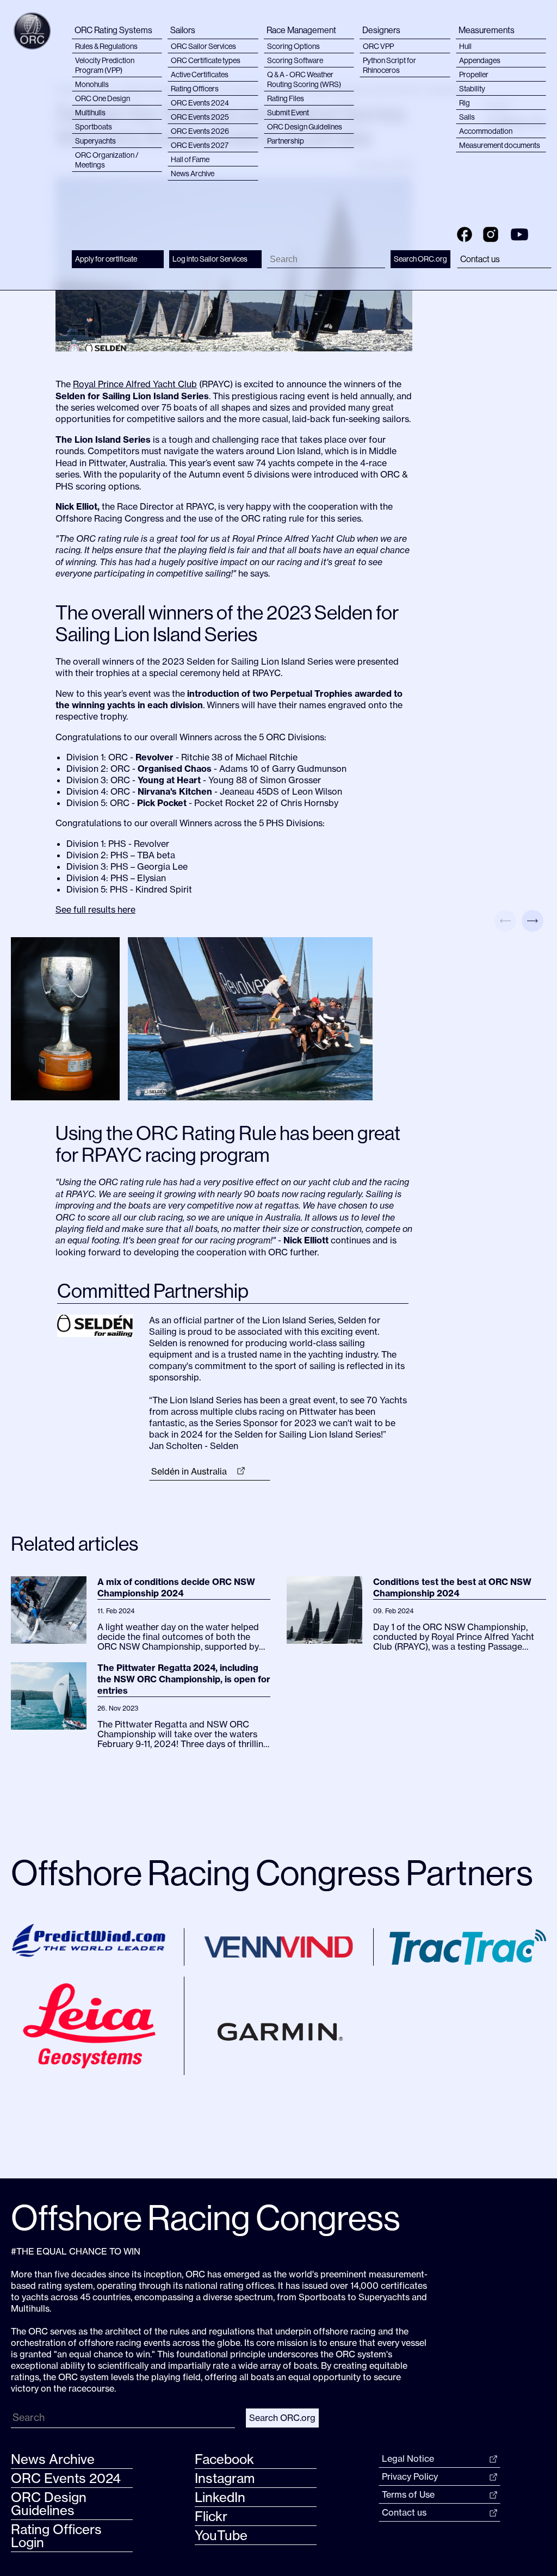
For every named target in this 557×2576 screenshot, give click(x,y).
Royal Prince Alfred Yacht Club (135, 384)
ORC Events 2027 (200, 145)
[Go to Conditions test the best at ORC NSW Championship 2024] (324, 1610)
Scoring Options (293, 46)
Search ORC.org (420, 259)
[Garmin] (278, 2026)
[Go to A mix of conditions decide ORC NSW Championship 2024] (49, 1610)
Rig (465, 103)
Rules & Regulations (106, 46)
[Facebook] (465, 233)
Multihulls (90, 113)
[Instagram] (491, 233)
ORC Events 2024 (200, 103)
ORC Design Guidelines (305, 127)
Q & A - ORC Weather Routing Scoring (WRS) (304, 79)
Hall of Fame (190, 159)
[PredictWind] (89, 1940)
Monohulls (92, 84)
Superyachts (95, 141)
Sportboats (94, 127)
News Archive (193, 174)
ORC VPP (378, 46)
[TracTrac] (468, 1947)
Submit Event (288, 113)
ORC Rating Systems (113, 30)
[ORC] (32, 31)
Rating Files (286, 98)
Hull (465, 46)
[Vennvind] (278, 1947)
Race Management (301, 30)
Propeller (474, 75)
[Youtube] (519, 233)
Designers (381, 30)
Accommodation (486, 131)
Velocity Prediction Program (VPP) (105, 65)
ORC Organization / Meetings (107, 160)
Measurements (487, 30)
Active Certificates (200, 75)
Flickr (211, 2516)
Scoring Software (295, 60)
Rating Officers (195, 89)
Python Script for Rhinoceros (389, 65)
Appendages (480, 60)
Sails (467, 117)
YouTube (221, 2535)
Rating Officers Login (56, 2536)
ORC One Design (103, 98)
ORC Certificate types (206, 60)
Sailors (183, 30)
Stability (472, 89)
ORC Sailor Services (203, 46)
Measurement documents (500, 145)
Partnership (286, 141)
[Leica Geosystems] (89, 2026)
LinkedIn (220, 2497)
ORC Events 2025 (200, 117)
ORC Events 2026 (200, 131)
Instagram (225, 2478)
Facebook (224, 2459)
